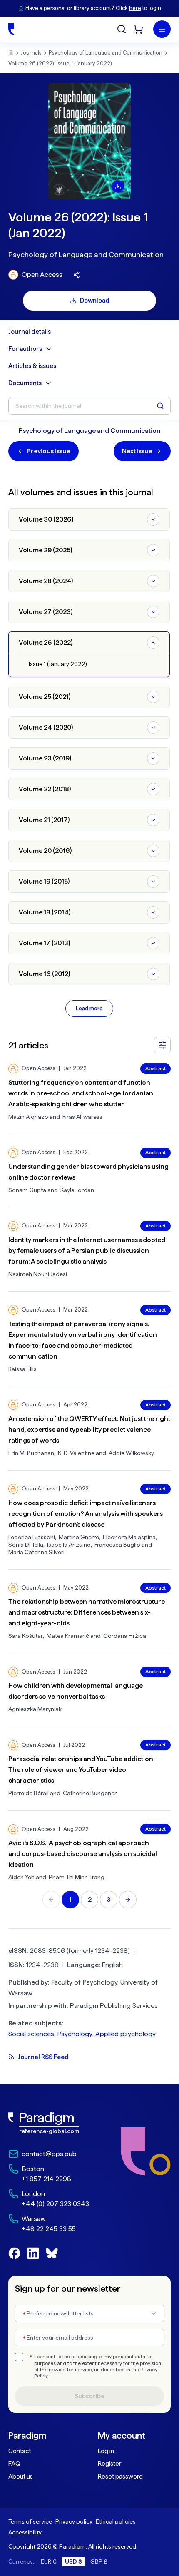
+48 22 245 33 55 (49, 2229)
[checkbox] (19, 2357)
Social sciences (31, 2034)
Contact (20, 2451)
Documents (25, 383)
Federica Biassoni (32, 1537)
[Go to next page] (128, 1900)
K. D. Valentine (76, 1453)
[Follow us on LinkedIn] (33, 2253)
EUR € (49, 2561)
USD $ (73, 2561)
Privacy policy (74, 2521)
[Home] (11, 29)
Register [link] (109, 2464)
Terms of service (30, 2521)
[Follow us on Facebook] (14, 2253)
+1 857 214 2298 (46, 2179)
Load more (89, 1008)
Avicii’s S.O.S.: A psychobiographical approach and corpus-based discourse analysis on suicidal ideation (83, 1854)
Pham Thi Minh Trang (77, 1877)
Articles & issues (32, 366)
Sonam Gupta (27, 1190)
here (135, 8)
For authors (25, 349)
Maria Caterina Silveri (36, 1552)
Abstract (155, 1068)
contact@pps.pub (49, 2154)
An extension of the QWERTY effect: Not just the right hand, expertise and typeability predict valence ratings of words (89, 1430)
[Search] (122, 29)
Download (95, 301)
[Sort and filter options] (162, 1045)
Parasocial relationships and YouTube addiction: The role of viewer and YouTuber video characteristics (82, 1770)
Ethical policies (116, 2521)
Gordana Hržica (125, 1636)
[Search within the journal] (160, 406)
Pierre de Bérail (29, 1793)
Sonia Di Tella (26, 1545)
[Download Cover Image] (118, 186)
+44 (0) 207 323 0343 (55, 2204)
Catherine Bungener (90, 1793)
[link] (49, 2123)
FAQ (14, 2464)
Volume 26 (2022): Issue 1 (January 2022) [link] (60, 63)
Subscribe (89, 2396)
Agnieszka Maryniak (35, 1709)
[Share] (77, 275)
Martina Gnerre (79, 1537)
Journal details (30, 332)
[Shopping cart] (138, 29)
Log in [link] (106, 2451)
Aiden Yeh (21, 1877)
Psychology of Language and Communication (106, 53)
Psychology (75, 2034)
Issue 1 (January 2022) (58, 664)
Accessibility (25, 2532)
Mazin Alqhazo (28, 1117)
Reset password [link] (120, 2477)
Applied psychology (126, 2034)
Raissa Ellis (22, 1369)
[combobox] (89, 2313)
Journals (31, 53)
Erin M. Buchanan (31, 1453)
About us (21, 2477)
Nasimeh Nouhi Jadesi (38, 1274)
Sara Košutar (26, 1636)
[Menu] (162, 29)
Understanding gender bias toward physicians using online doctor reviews (88, 1172)
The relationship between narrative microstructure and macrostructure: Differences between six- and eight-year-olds (87, 1612)
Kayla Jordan (77, 1190)
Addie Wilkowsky (131, 1453)
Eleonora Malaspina (129, 1537)
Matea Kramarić (68, 1636)
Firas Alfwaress (82, 1117)
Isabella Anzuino (69, 1545)
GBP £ (99, 2561)
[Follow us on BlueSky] (52, 2253)
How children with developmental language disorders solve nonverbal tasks (76, 1691)
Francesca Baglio (117, 1545)
